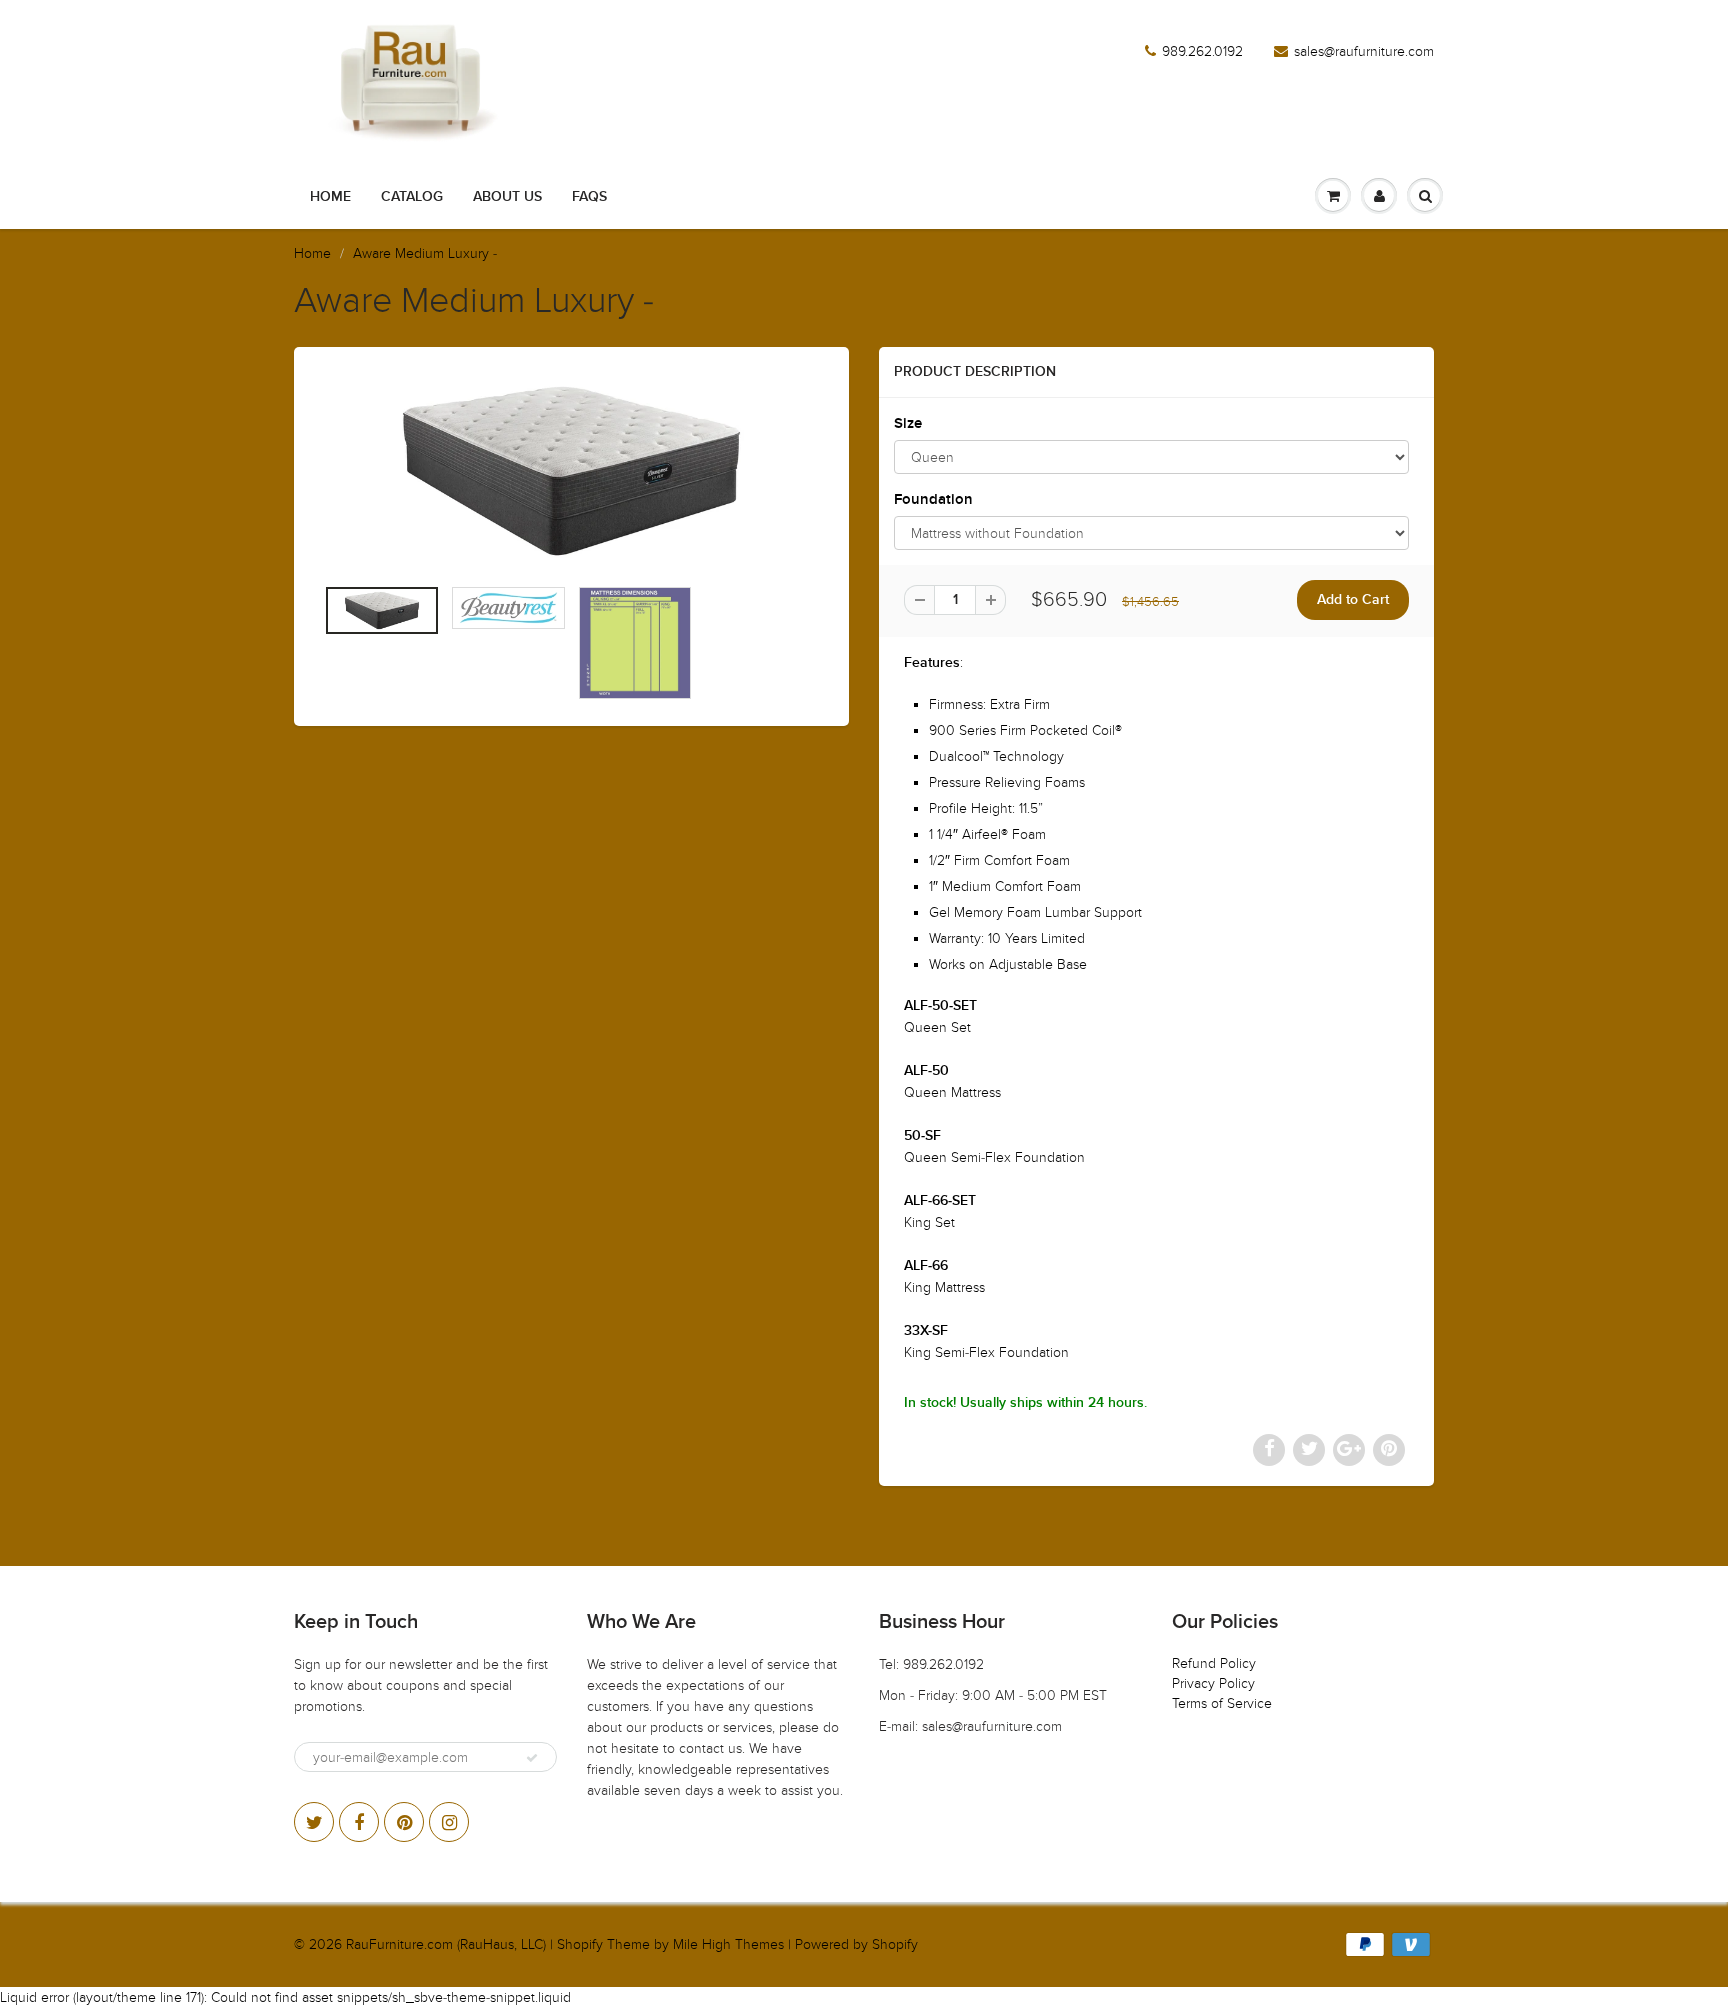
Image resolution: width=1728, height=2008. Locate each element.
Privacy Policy (1213, 1683)
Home (330, 197)
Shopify (580, 1944)
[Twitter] (314, 1822)
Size (908, 423)
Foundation (933, 499)
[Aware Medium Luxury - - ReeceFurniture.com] (571, 471)
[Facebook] (359, 1822)
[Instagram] (449, 1822)
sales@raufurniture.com (1364, 51)
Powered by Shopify (856, 1944)
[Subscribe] (532, 1758)
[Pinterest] (404, 1822)
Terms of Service (1222, 1703)
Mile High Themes (728, 1944)
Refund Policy (1214, 1663)
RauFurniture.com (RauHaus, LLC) (446, 1944)
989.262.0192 (1202, 51)
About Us (507, 197)
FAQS (589, 197)
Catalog (412, 197)
